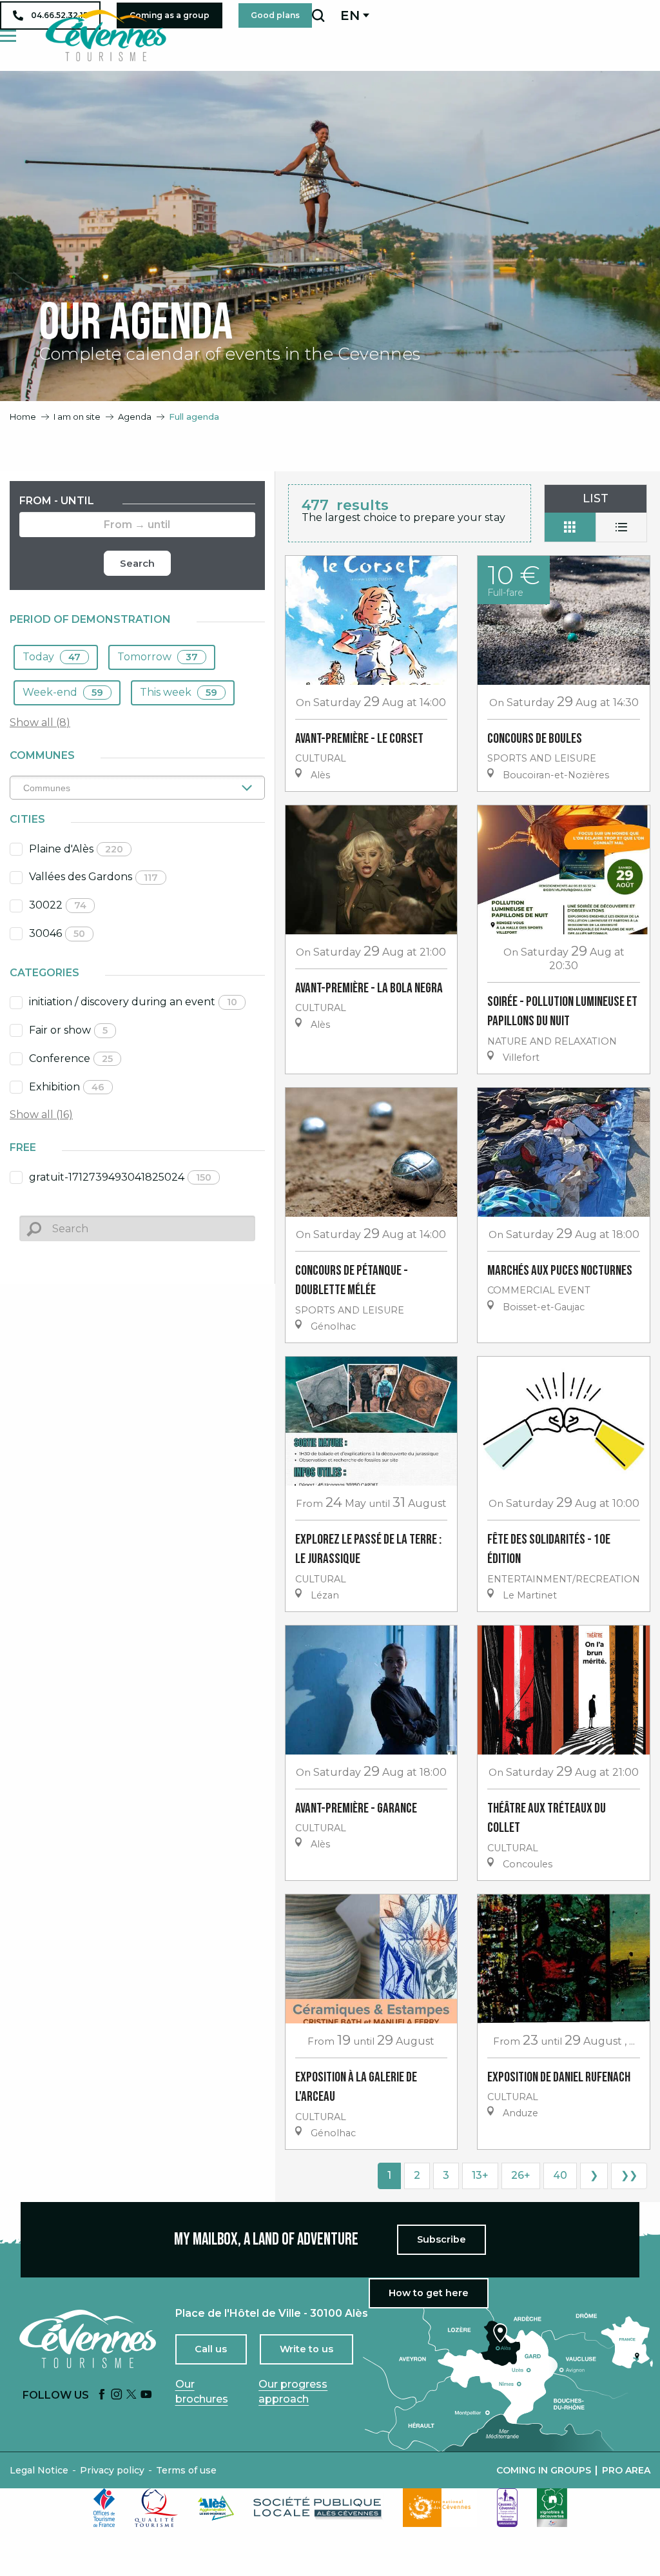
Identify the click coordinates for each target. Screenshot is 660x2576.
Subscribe (442, 2239)
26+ (521, 2175)
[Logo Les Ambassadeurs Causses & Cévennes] (507, 2508)
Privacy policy (112, 2470)
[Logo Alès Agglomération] (216, 2508)
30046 (57, 933)
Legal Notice (39, 2470)
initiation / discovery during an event (133, 1002)
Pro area (626, 2470)
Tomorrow (158, 657)
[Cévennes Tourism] (106, 35)
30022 (58, 905)
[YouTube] (146, 2395)
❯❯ (629, 2175)
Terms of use (186, 2470)
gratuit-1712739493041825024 (120, 1177)
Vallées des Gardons (93, 877)
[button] (318, 15)
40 (560, 2175)
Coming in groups (544, 2470)
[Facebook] (102, 2395)
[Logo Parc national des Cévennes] (440, 2508)
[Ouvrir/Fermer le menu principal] (8, 36)
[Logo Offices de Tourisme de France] (104, 2508)
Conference (71, 1058)
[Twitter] (131, 2395)
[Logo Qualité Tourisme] (157, 2508)
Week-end (63, 692)
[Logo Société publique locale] (318, 2508)
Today (52, 657)
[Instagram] (117, 2395)
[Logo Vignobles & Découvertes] (552, 2508)
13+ (480, 2175)
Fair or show (68, 1030)
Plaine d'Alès (76, 849)
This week (179, 692)
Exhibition (67, 1087)
